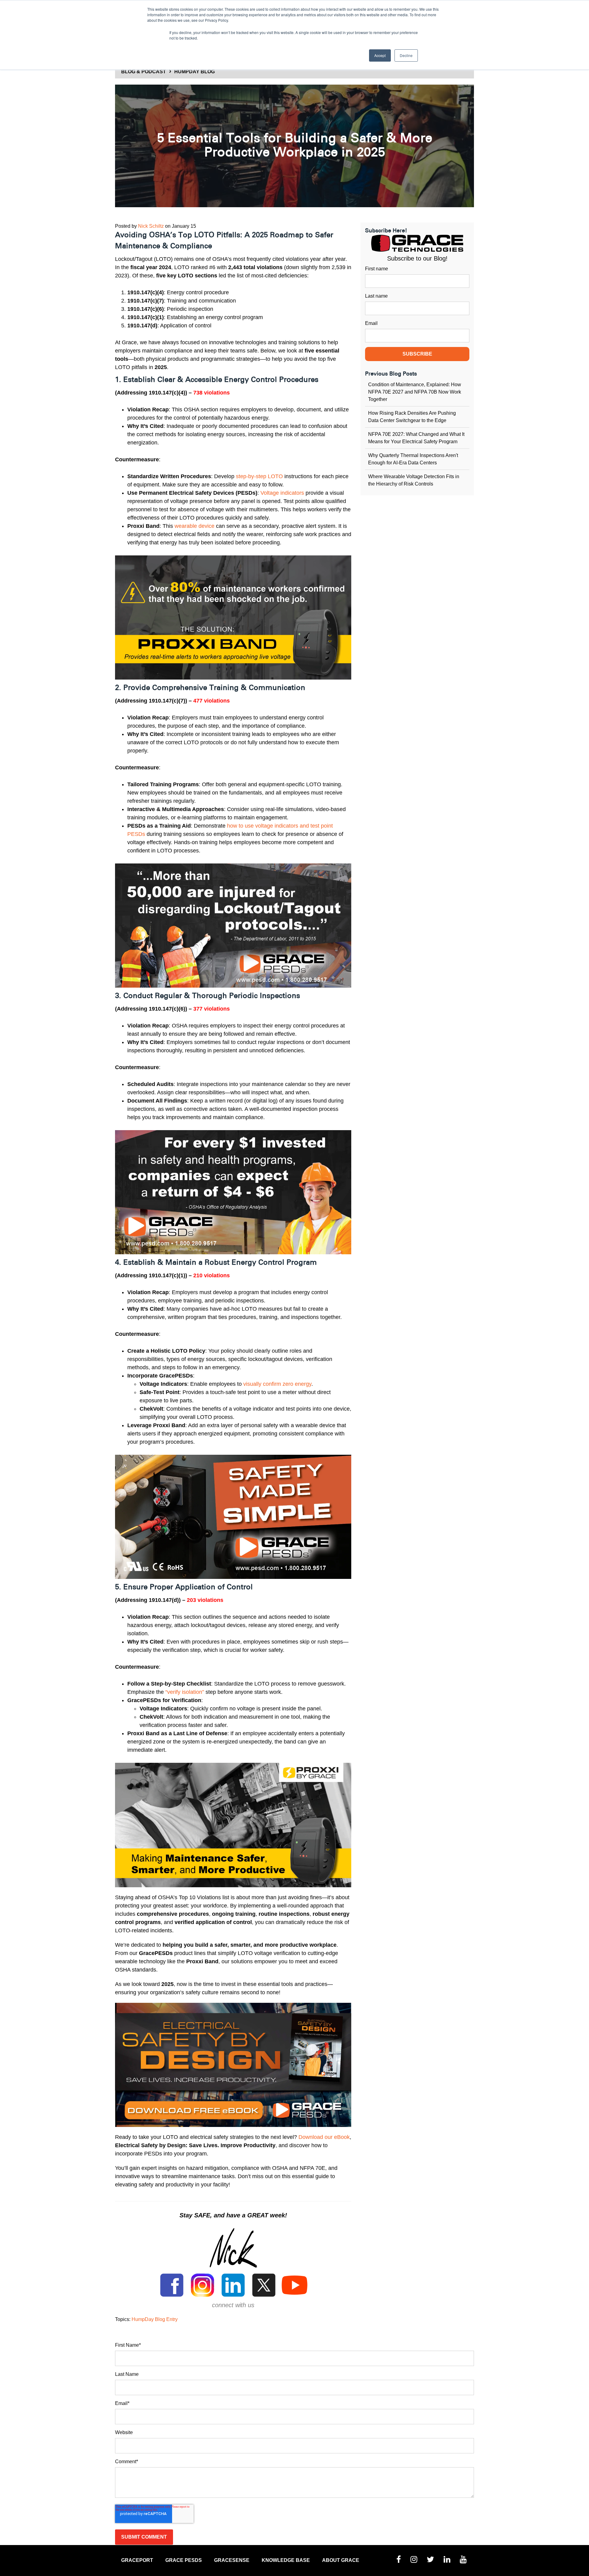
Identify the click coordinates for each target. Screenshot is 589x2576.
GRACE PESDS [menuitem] (184, 2560)
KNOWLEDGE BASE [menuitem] (286, 2560)
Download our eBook (324, 2137)
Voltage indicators (282, 493)
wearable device (194, 526)
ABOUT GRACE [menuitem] (341, 2560)
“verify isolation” (185, 1692)
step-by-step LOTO (259, 476)
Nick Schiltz (151, 226)
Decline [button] (406, 55)
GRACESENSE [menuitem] (232, 2560)
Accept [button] (380, 55)
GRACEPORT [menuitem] (137, 2560)
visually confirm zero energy (277, 1384)
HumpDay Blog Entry (155, 2319)
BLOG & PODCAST (144, 72)
